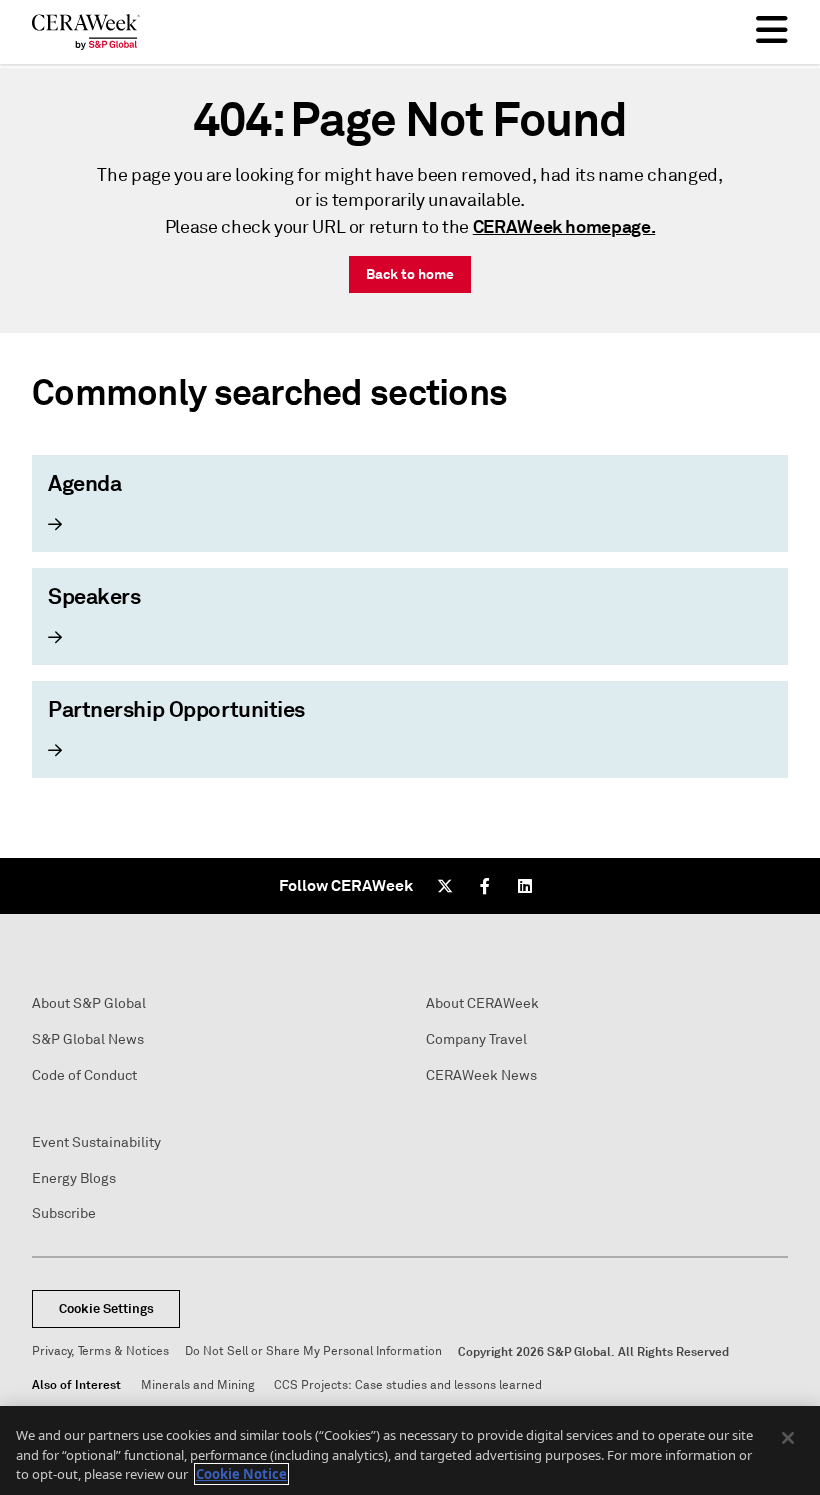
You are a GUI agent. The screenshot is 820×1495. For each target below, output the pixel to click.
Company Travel (476, 1039)
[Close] (788, 1438)
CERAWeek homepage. (564, 226)
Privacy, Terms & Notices (100, 1351)
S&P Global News (88, 1039)
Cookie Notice (241, 1474)
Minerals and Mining (197, 1385)
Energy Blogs (74, 1178)
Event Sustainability (96, 1142)
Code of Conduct (84, 1075)
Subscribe (64, 1213)
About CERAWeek (482, 1003)
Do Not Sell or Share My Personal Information (313, 1351)
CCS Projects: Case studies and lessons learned (408, 1385)
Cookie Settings (106, 1308)
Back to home (410, 274)
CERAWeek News (481, 1075)
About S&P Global (89, 1003)
